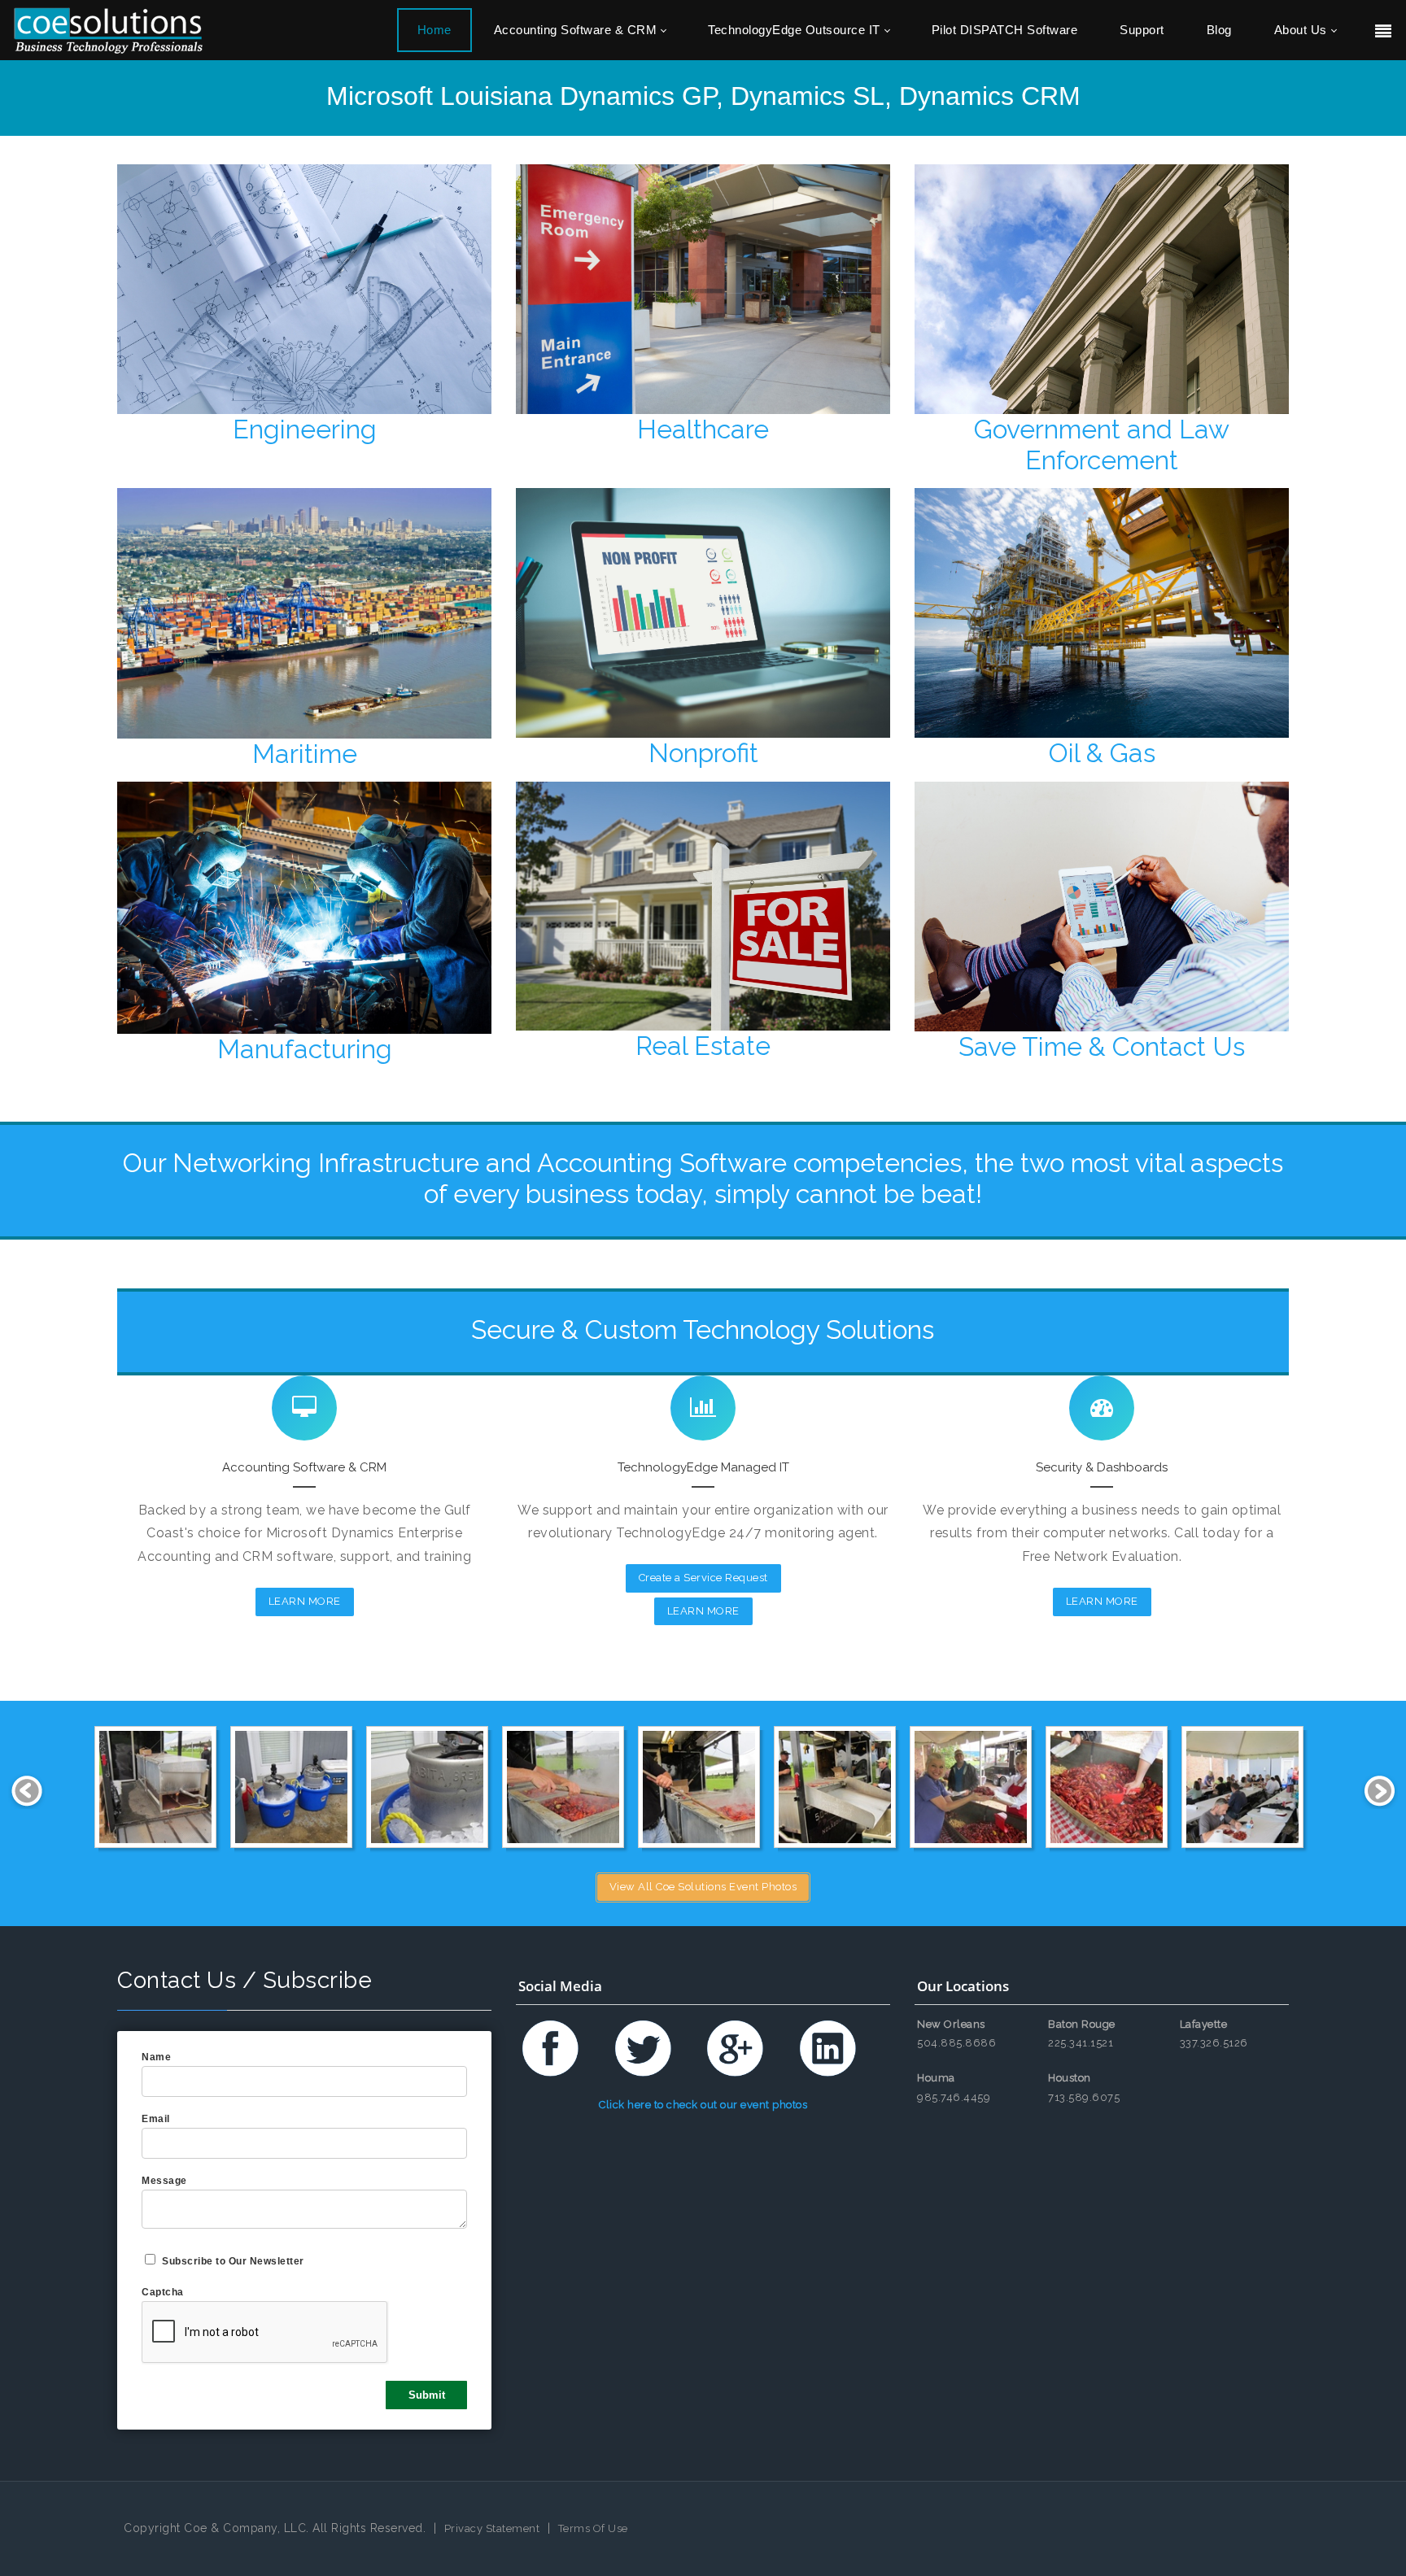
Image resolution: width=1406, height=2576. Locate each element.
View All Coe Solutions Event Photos (703, 1887)
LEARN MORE (305, 1601)
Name (156, 2057)
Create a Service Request (703, 1578)
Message (164, 2181)
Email (156, 2119)
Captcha (163, 2292)
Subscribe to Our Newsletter (233, 2261)
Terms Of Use (593, 2528)
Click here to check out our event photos (703, 2105)
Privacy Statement (492, 2528)
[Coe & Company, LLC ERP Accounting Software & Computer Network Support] (108, 30)
